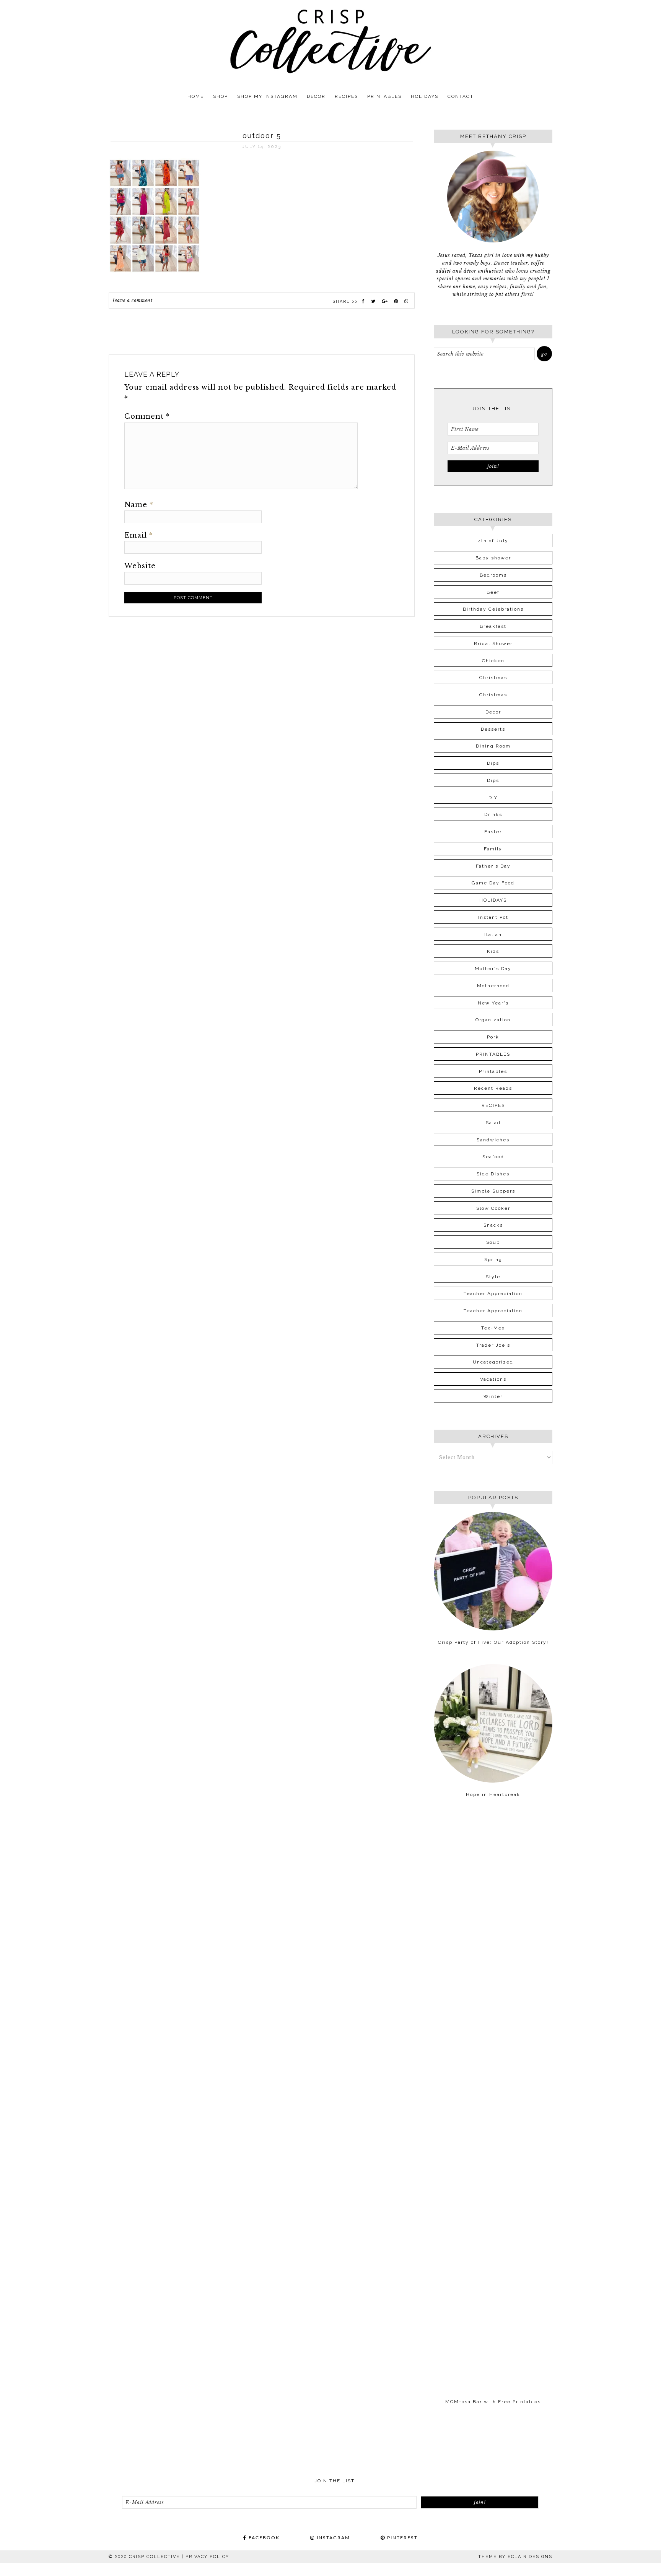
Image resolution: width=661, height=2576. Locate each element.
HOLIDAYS (493, 900)
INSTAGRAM (332, 2538)
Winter (493, 1396)
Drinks (493, 814)
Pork (493, 1037)
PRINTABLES (493, 1054)
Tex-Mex (493, 1328)
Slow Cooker (493, 1208)
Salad (493, 1123)
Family (493, 849)
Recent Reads (493, 1088)
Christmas (493, 678)
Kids (493, 951)
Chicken (493, 661)
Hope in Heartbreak (493, 1794)
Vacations (493, 1379)
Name (139, 505)
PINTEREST (401, 2538)
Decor (493, 712)
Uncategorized (493, 1362)
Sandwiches (493, 1140)
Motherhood (493, 986)
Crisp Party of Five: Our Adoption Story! (493, 1642)
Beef (493, 592)
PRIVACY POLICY (207, 2557)
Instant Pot (493, 917)
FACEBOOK (263, 2538)
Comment (147, 416)
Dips (493, 763)
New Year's (493, 1003)
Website (140, 566)
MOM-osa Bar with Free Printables (493, 2402)
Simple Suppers (493, 1191)
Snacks (493, 1225)
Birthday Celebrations (493, 609)
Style (493, 1277)
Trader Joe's (493, 1345)
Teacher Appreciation (493, 1294)
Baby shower (493, 558)
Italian (493, 935)
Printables (493, 1071)
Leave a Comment (133, 300)
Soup (493, 1242)
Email (139, 535)
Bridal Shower (493, 644)
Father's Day (493, 866)
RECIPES (493, 1105)
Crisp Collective (330, 41)
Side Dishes (493, 1174)
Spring (493, 1260)
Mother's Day (493, 969)
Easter (493, 832)
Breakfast (493, 626)
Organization (493, 1020)
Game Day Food (493, 883)
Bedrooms (493, 575)
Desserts (493, 729)
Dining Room (493, 746)
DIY (493, 798)
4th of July (493, 541)
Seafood (493, 1157)
